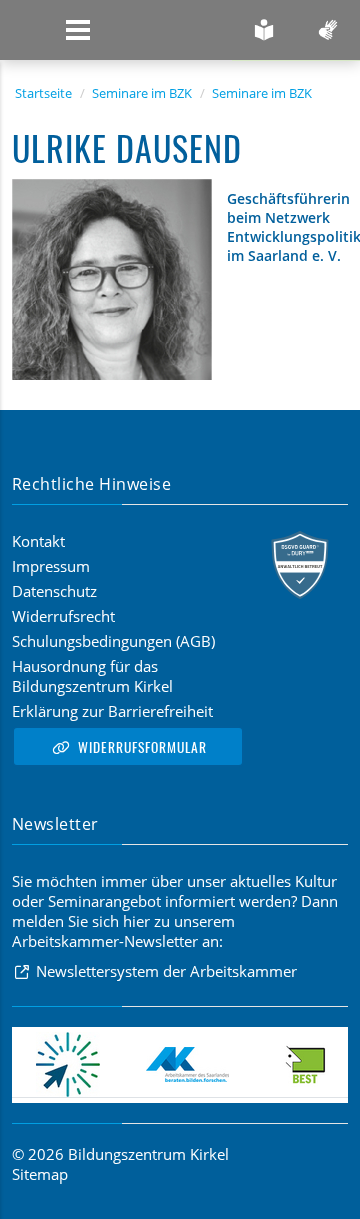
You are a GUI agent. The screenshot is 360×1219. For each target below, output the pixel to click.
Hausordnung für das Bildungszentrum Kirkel (92, 676)
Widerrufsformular (142, 747)
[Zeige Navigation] (78, 30)
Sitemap (40, 1174)
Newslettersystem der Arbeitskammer (166, 971)
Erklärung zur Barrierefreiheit (112, 711)
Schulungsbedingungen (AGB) (113, 641)
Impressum (51, 566)
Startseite (43, 93)
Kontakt (38, 541)
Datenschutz (54, 591)
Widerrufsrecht (63, 616)
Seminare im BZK (142, 93)
